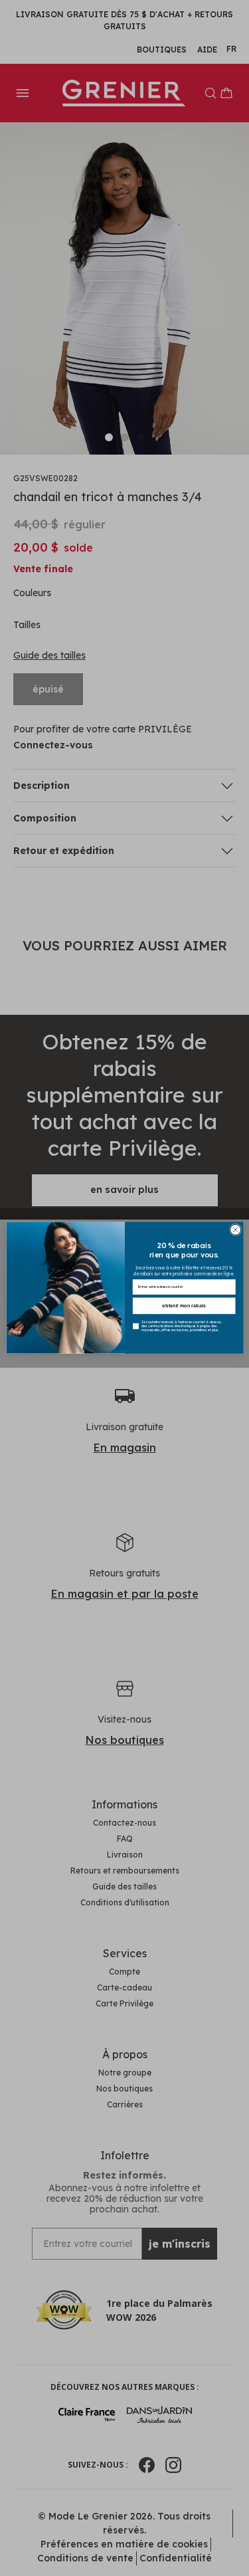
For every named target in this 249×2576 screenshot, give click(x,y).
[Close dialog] (235, 1230)
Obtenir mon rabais (184, 1306)
